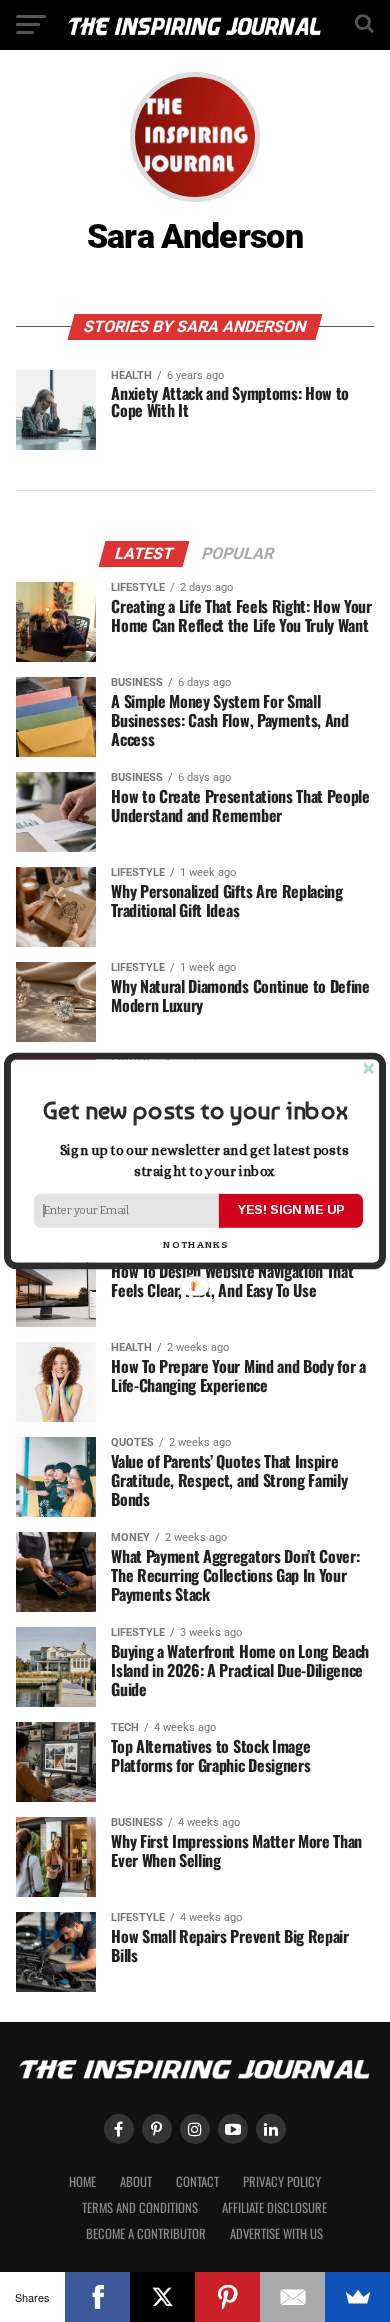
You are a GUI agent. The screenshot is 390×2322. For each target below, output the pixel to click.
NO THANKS (195, 1245)
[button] (194, 1111)
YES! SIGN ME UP (291, 1210)
